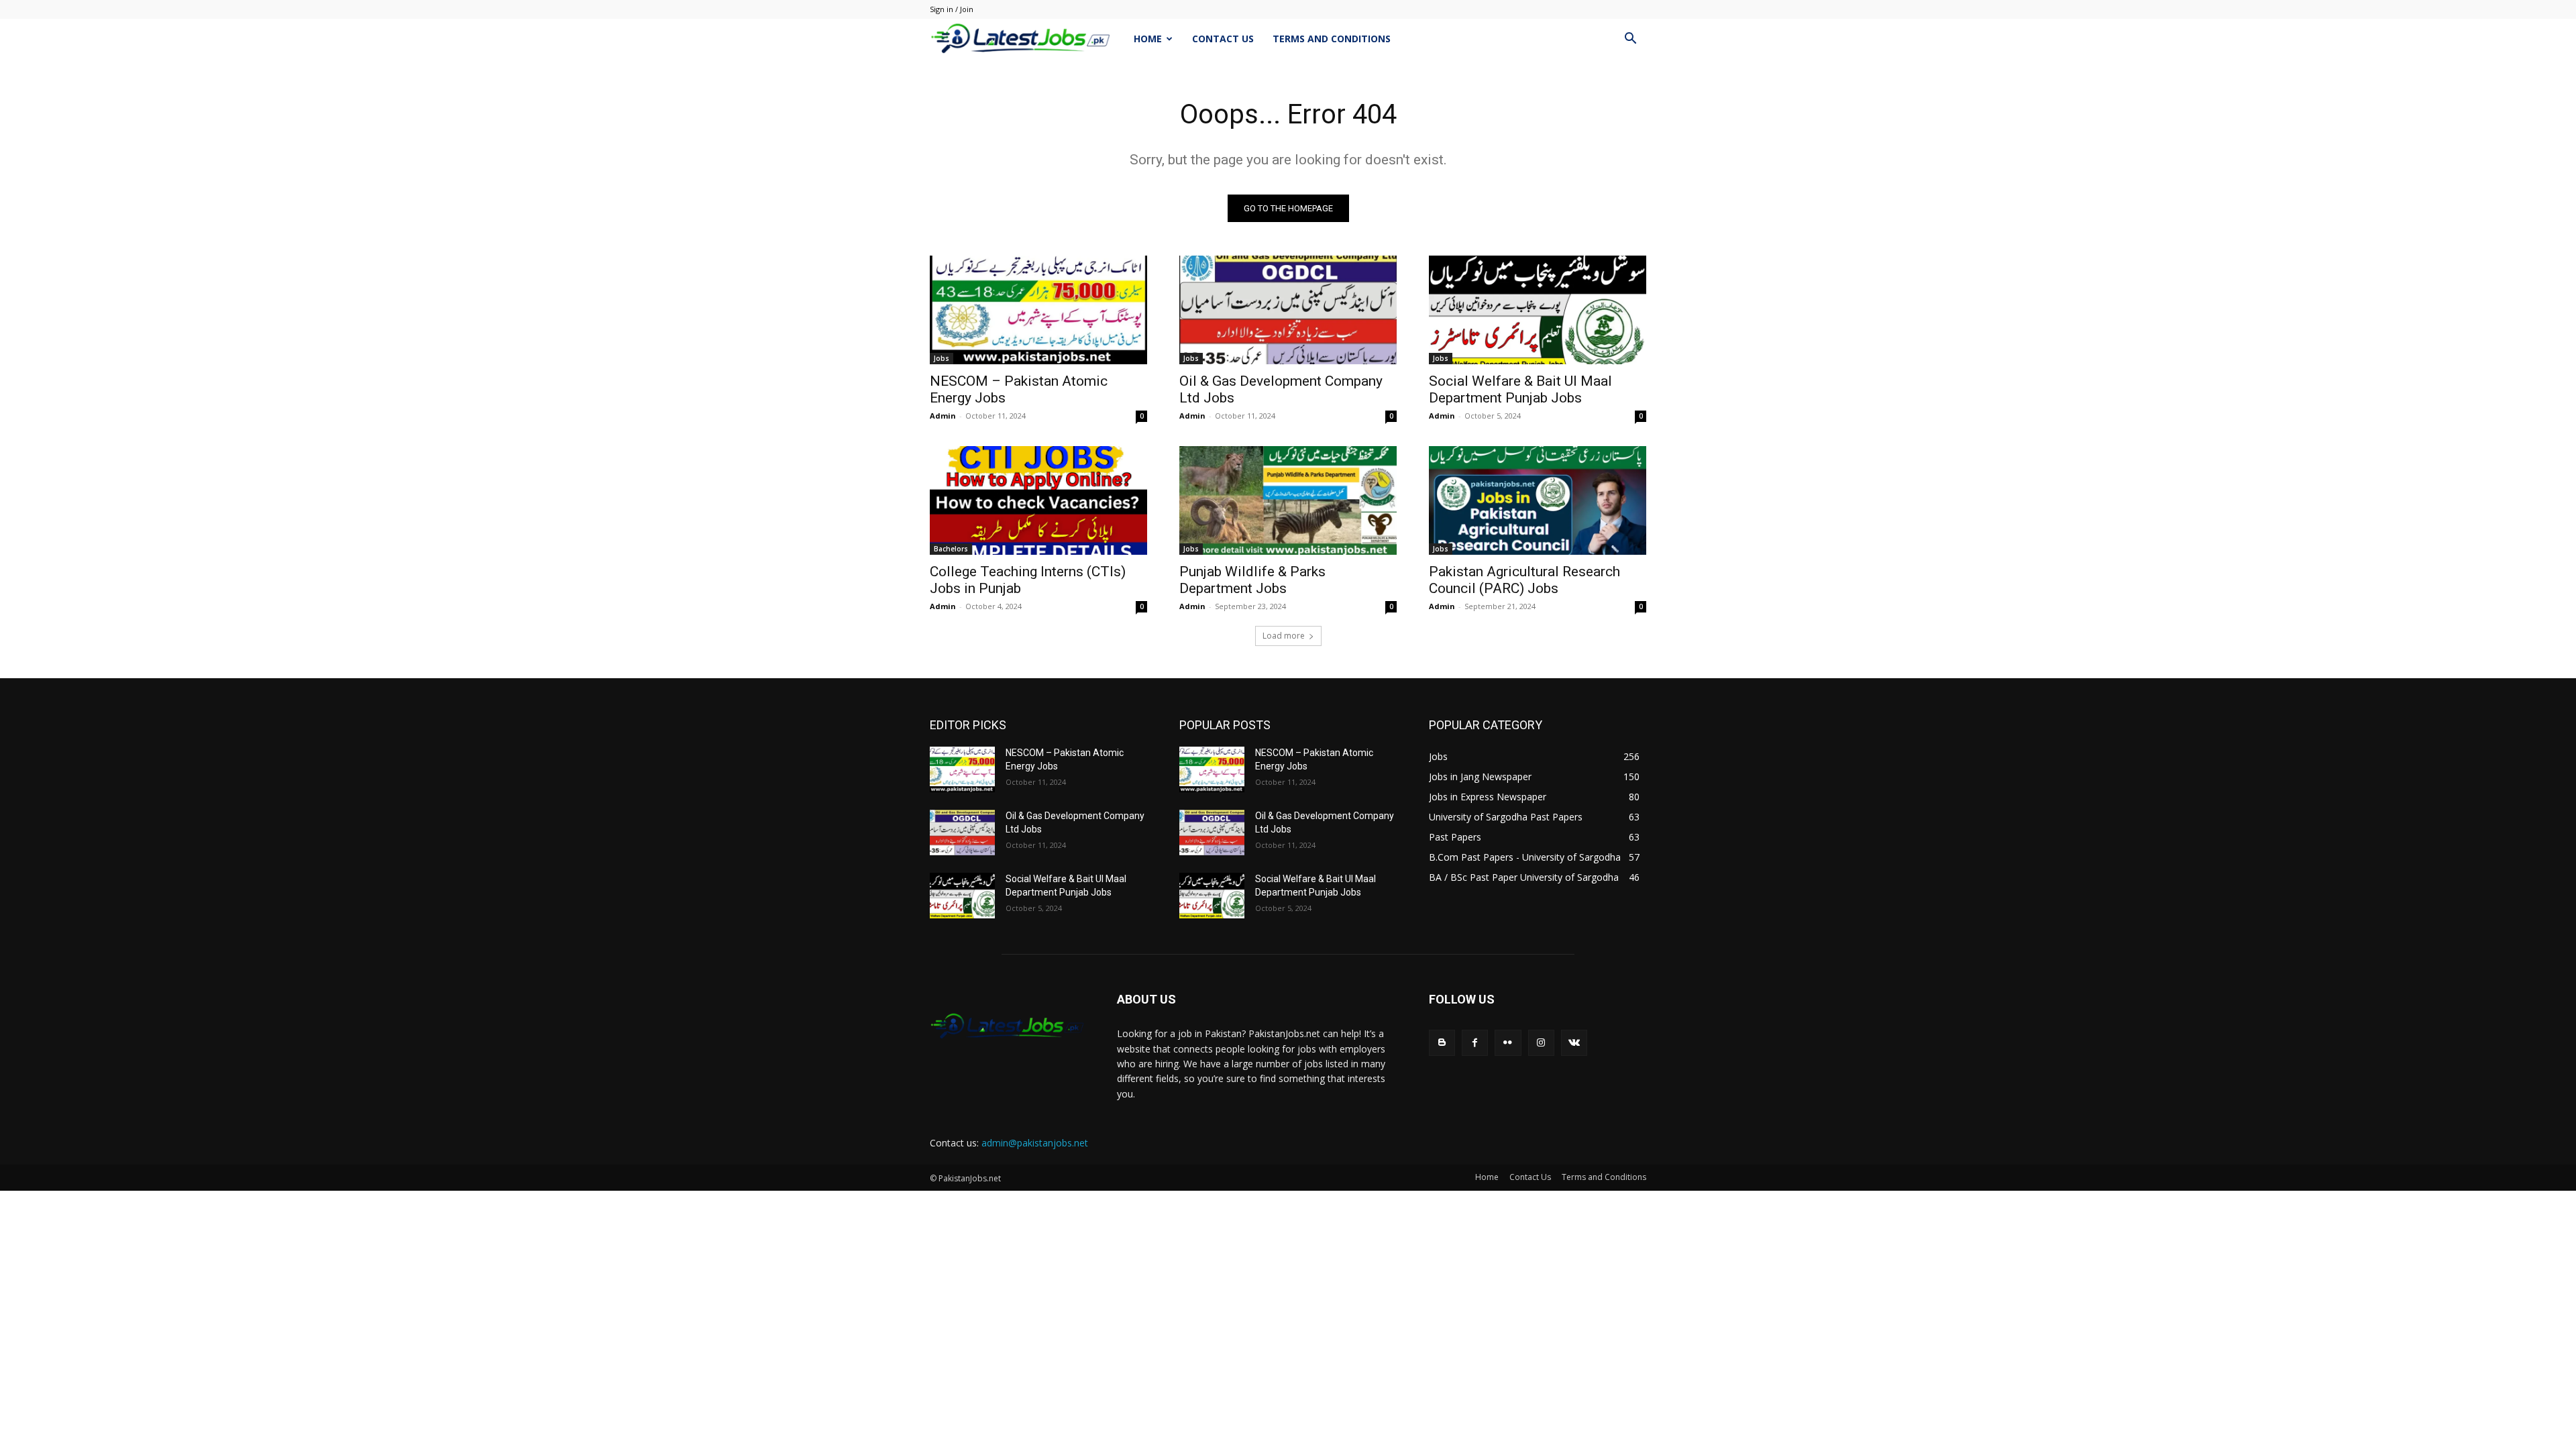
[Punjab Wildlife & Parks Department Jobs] (1288, 500)
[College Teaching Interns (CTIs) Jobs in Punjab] (1038, 500)
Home (1148, 39)
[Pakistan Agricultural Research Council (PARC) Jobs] (1538, 500)
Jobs (942, 358)
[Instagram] (1541, 1043)
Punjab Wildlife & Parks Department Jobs (1252, 580)
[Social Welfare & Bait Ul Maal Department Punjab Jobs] (1538, 310)
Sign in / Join (952, 9)
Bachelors (951, 549)
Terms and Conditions (1332, 39)
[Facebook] (1475, 1043)
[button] (1630, 40)
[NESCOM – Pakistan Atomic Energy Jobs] (1038, 310)
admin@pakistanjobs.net (1035, 1143)
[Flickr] (1508, 1043)
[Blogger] (1442, 1043)
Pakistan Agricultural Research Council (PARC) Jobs (1524, 580)
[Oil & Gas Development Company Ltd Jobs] (1288, 310)
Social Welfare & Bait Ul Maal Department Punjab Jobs (1520, 389)
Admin (943, 416)
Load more (1284, 636)
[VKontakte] (1574, 1043)
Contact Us (1223, 39)
